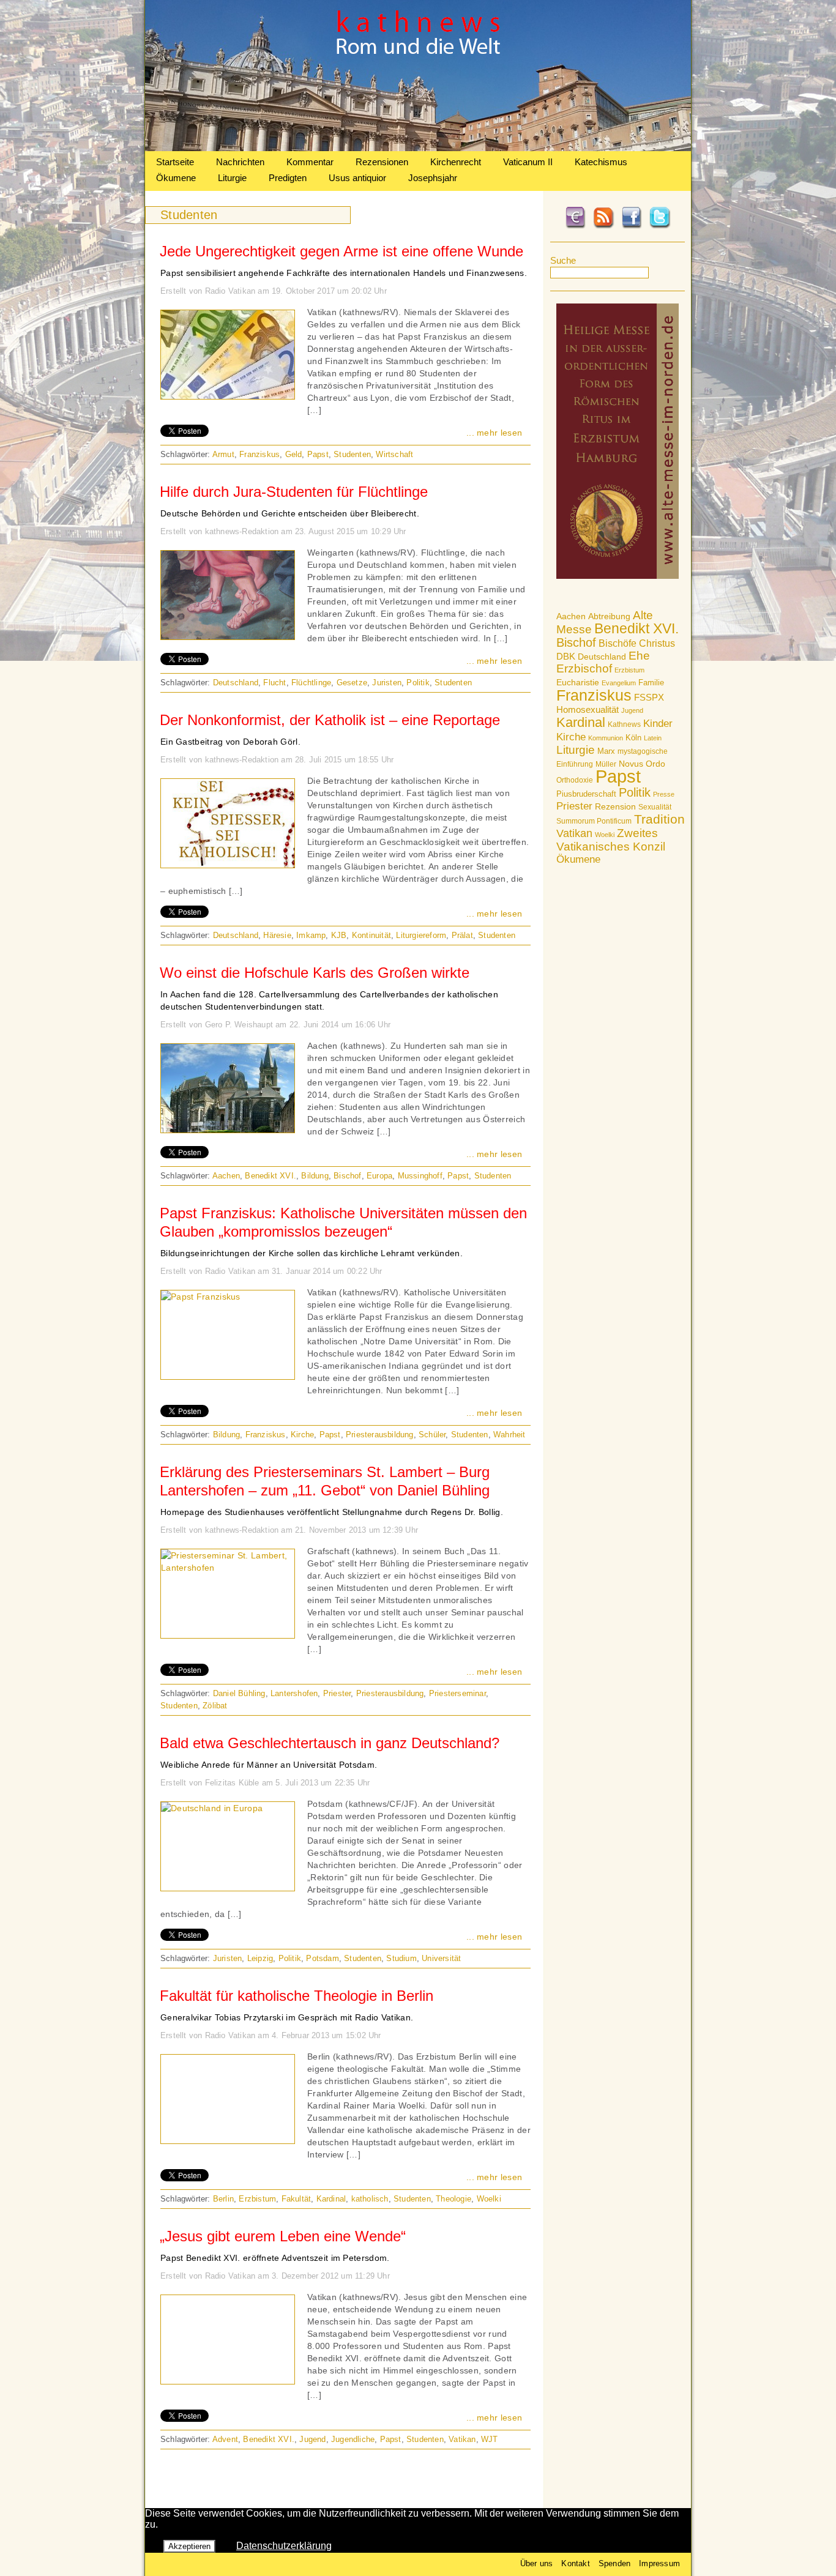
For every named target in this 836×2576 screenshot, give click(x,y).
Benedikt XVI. (636, 628)
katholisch (370, 2199)
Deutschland (602, 657)
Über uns (537, 2563)
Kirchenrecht (456, 162)
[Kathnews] (418, 148)
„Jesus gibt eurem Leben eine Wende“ (283, 2236)
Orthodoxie (575, 780)
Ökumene (176, 178)
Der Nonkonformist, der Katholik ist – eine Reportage (330, 720)
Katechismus (601, 162)
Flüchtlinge (311, 683)
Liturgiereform (421, 935)
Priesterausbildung (380, 1435)
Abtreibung (609, 616)
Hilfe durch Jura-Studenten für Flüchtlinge (294, 492)
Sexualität (655, 807)
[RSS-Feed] (603, 226)
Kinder (658, 724)
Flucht (274, 683)
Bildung (315, 1176)
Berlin (223, 2199)
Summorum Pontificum (594, 821)
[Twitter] (660, 226)
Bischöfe (618, 643)
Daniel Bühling (239, 1693)
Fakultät (297, 2199)
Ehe (639, 656)
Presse (664, 794)
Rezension (615, 806)
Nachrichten (240, 162)
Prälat (462, 935)
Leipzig (260, 1958)
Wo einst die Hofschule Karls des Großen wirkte (315, 973)
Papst (618, 776)
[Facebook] (632, 226)
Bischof (576, 642)
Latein (653, 738)
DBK (566, 656)
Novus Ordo (642, 764)
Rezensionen (382, 162)
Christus (657, 643)
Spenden (614, 2563)
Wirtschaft (394, 454)
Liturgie (232, 178)
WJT (490, 2439)
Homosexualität (588, 709)
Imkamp (311, 935)
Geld (294, 454)
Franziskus (594, 695)
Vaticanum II (528, 162)
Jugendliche (353, 2439)
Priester (574, 806)
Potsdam (322, 1958)
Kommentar (310, 162)
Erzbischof (584, 668)
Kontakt (575, 2563)
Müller (606, 764)
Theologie (453, 2199)
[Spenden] (575, 226)
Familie (651, 683)
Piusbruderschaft (586, 794)
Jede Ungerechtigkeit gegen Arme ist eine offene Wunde (341, 251)
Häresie (277, 935)
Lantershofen (294, 1693)
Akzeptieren (189, 2546)
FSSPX (649, 698)
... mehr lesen (494, 433)
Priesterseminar (457, 1693)
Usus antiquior (357, 178)
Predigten (288, 178)
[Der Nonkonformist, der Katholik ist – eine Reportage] (228, 865)
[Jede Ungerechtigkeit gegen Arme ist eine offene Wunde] (228, 396)
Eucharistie (578, 682)
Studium (401, 1958)
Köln (633, 738)
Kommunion (606, 738)
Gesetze (352, 683)
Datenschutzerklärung (284, 2546)
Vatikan (574, 833)
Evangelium (619, 683)
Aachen (571, 616)
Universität (441, 1958)
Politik (635, 792)
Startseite (175, 162)
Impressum (659, 2563)
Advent (225, 2439)
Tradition (659, 819)
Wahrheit (509, 1435)
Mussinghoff (420, 1176)
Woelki (605, 835)
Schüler (432, 1435)
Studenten (352, 454)
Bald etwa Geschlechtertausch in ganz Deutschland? (330, 1743)
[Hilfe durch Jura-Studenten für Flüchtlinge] (228, 636)
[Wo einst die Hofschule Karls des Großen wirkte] (228, 1130)
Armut (223, 454)
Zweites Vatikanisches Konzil (611, 840)
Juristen (387, 683)
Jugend (632, 710)
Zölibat (215, 1706)
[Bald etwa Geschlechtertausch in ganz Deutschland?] (212, 1808)
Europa (379, 1176)
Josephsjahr (433, 178)
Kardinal (581, 722)
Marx (606, 751)
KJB (339, 935)
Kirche (571, 737)
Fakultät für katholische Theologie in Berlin (297, 1996)
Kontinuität (371, 935)
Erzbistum (629, 670)
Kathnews (624, 724)
